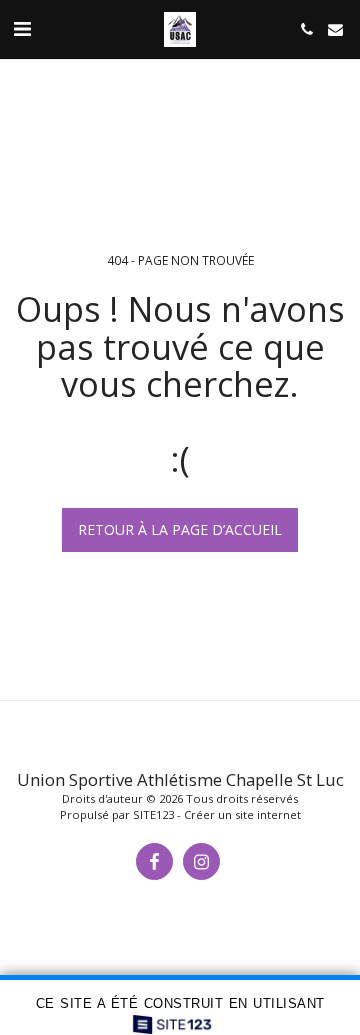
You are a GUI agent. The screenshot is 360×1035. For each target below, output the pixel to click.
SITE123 (153, 814)
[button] (22, 28)
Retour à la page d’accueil (180, 529)
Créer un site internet (242, 814)
